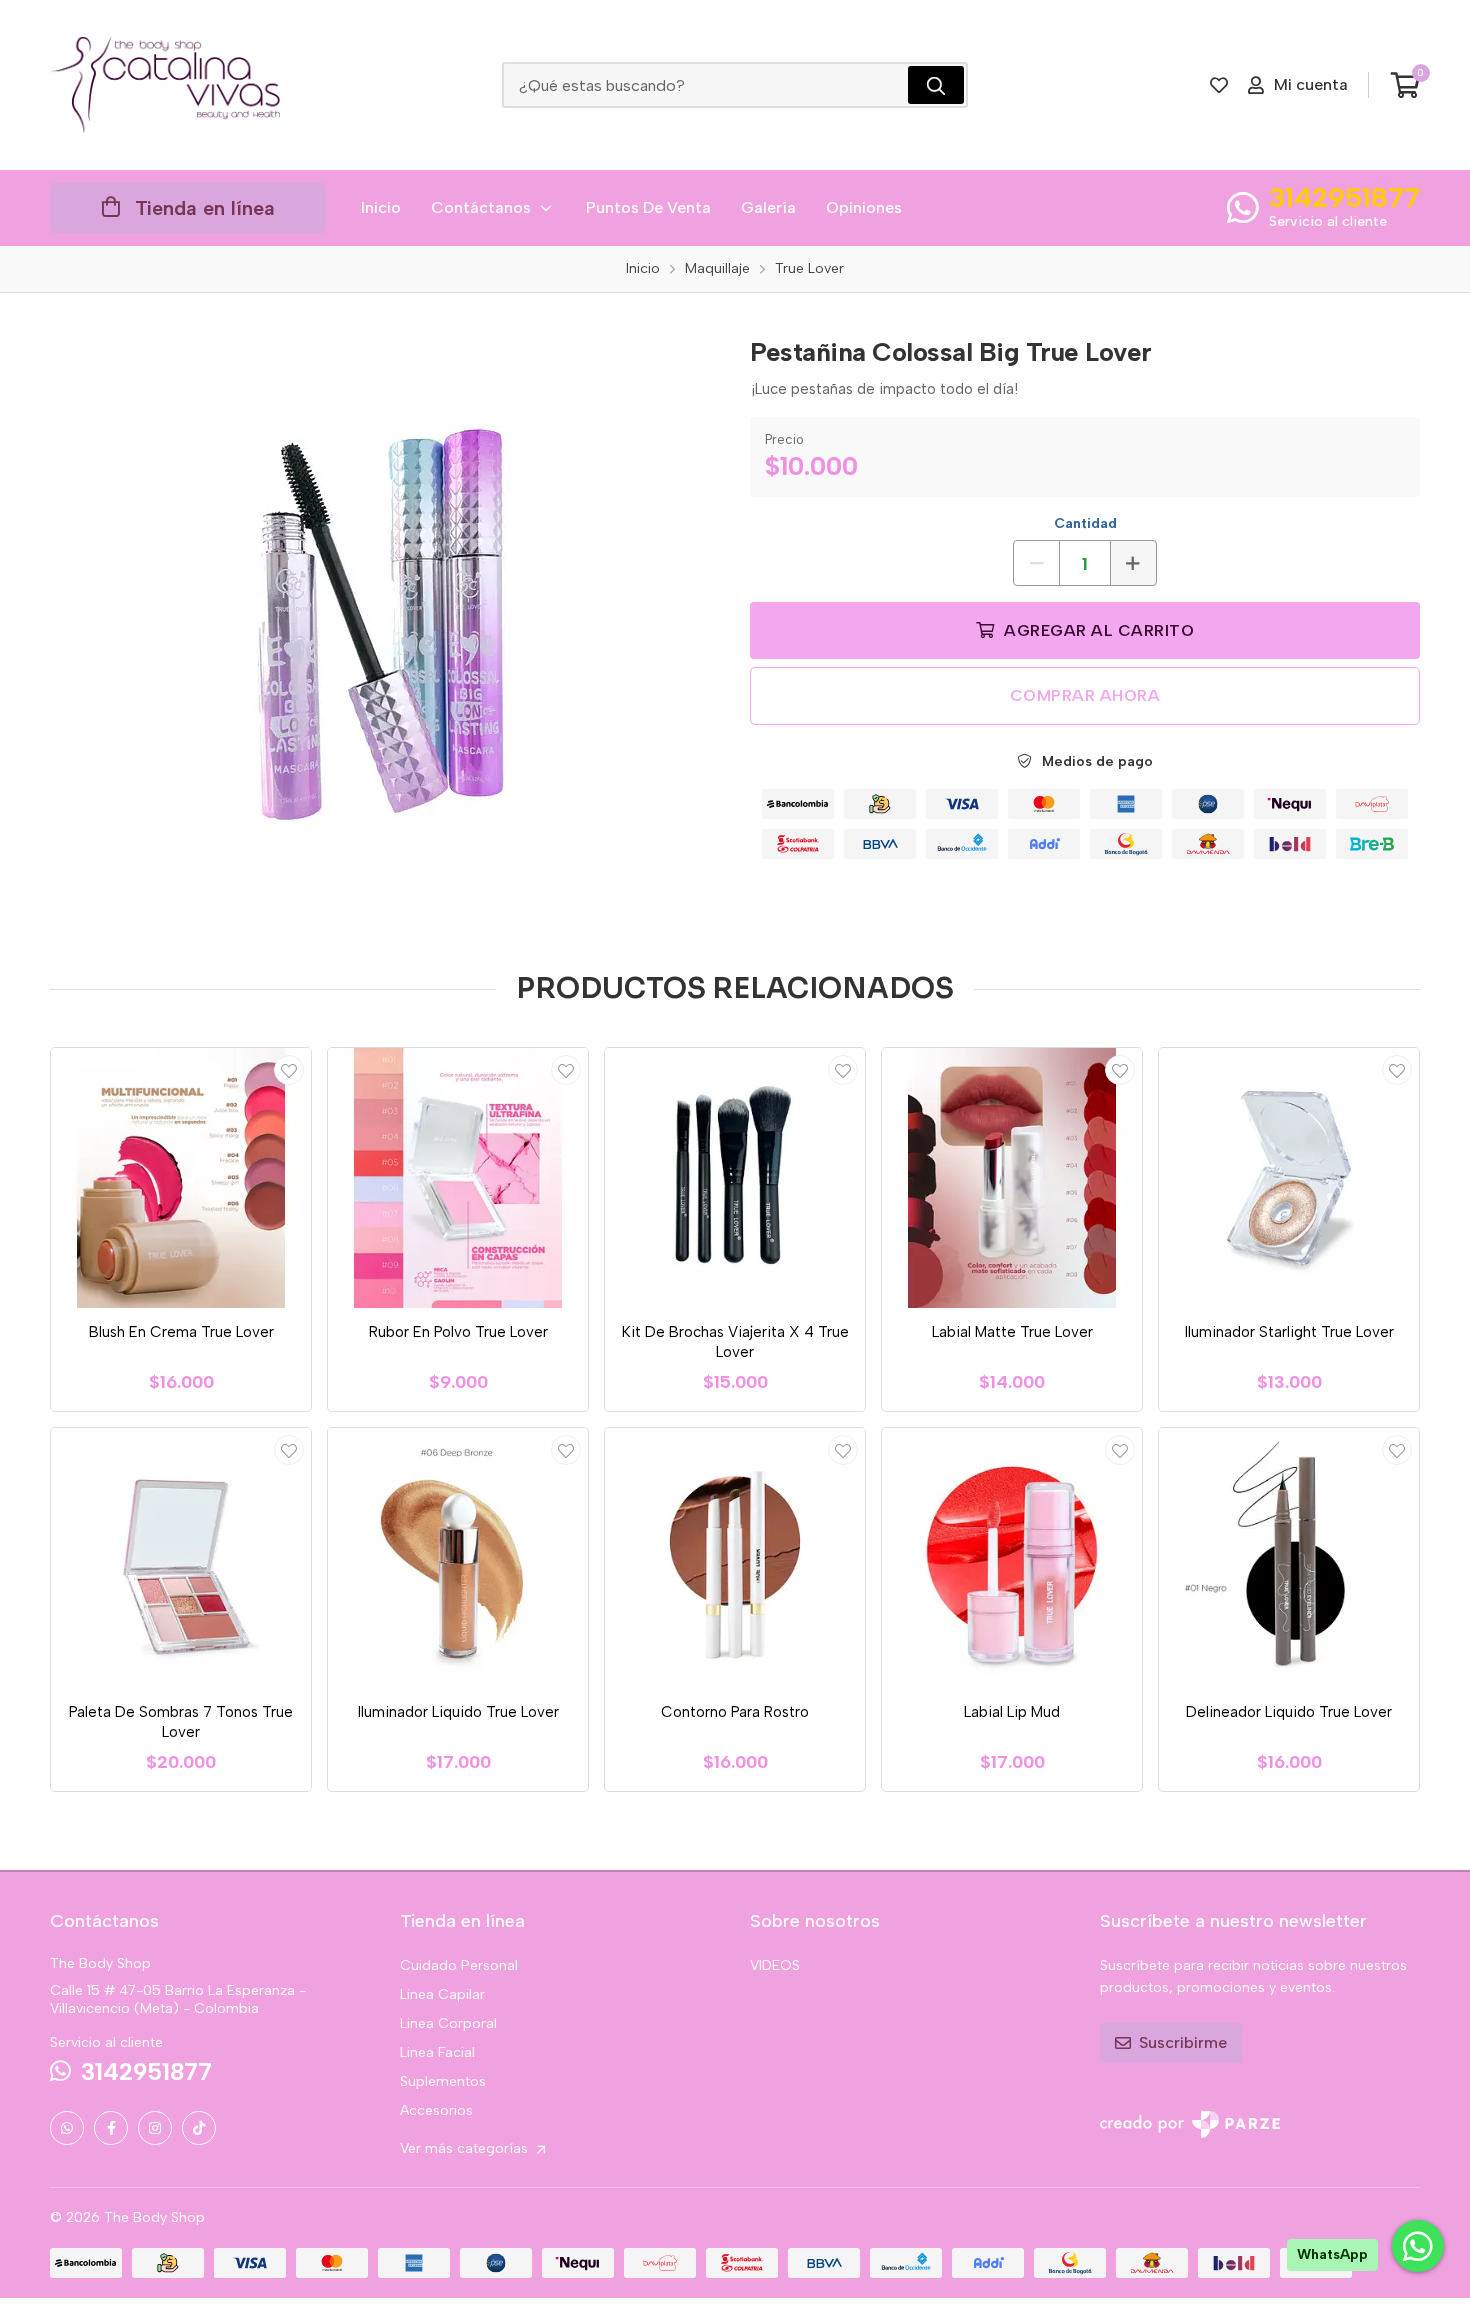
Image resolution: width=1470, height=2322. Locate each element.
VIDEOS (775, 1965)
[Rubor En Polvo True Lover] (458, 1178)
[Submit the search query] (936, 85)
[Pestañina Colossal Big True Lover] (385, 623)
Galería (768, 207)
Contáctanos (481, 207)
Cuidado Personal (459, 1965)
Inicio (381, 207)
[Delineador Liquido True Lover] (1289, 1558)
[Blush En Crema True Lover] (181, 1178)
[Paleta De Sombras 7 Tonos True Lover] (181, 1558)
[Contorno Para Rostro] (735, 1558)
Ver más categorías (466, 2148)
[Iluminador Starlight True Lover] (1289, 1178)
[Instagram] (155, 2128)
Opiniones (864, 207)
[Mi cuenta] (289, 1070)
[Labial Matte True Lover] (1012, 1178)
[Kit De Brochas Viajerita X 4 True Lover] (735, 1178)
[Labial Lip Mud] (1012, 1558)
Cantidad (1085, 523)
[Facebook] (111, 2128)
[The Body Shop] (165, 85)
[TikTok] (199, 2128)
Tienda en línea (205, 208)
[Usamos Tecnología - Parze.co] (1190, 2124)
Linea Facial (437, 2052)
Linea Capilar (442, 1994)
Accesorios (436, 2110)
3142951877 (1344, 197)
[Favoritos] (1219, 85)
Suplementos (443, 2081)
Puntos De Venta (648, 207)
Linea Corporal (448, 2023)
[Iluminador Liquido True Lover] (458, 1558)
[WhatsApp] (67, 2128)
